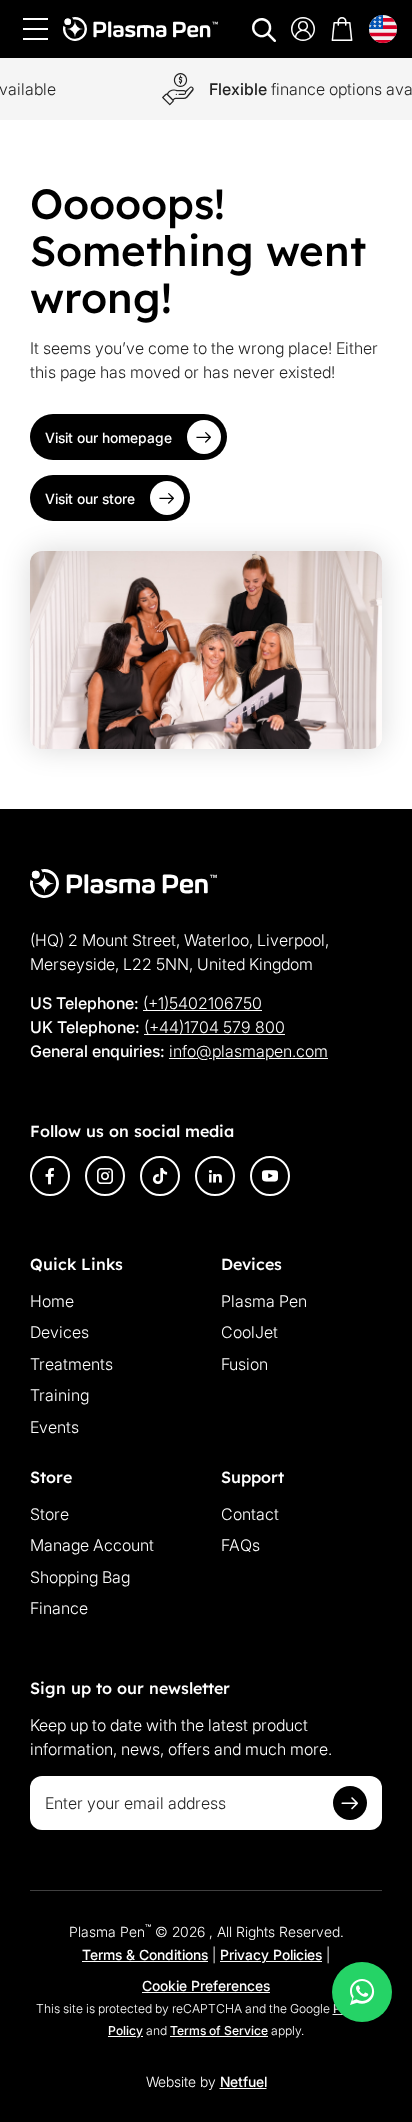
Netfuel (243, 2081)
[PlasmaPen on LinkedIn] (215, 1176)
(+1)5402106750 (202, 1003)
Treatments (71, 1364)
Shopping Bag (80, 1577)
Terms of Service (219, 2030)
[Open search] (264, 30)
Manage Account (92, 1545)
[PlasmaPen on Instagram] (105, 1176)
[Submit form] (350, 1803)
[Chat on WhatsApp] (362, 1992)
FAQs (240, 1545)
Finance (59, 1608)
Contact (250, 1514)
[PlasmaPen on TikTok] (160, 1176)
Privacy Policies (271, 1954)
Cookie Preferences (206, 1985)
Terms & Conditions (145, 1954)
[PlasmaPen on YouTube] (270, 1176)
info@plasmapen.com (248, 1051)
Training (59, 1395)
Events (54, 1427)
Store (49, 1514)
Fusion (244, 1364)
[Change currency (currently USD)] (383, 29)
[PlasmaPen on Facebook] (50, 1176)
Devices (59, 1332)
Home (52, 1301)
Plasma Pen (264, 1301)
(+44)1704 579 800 (214, 1027)
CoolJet (249, 1332)
